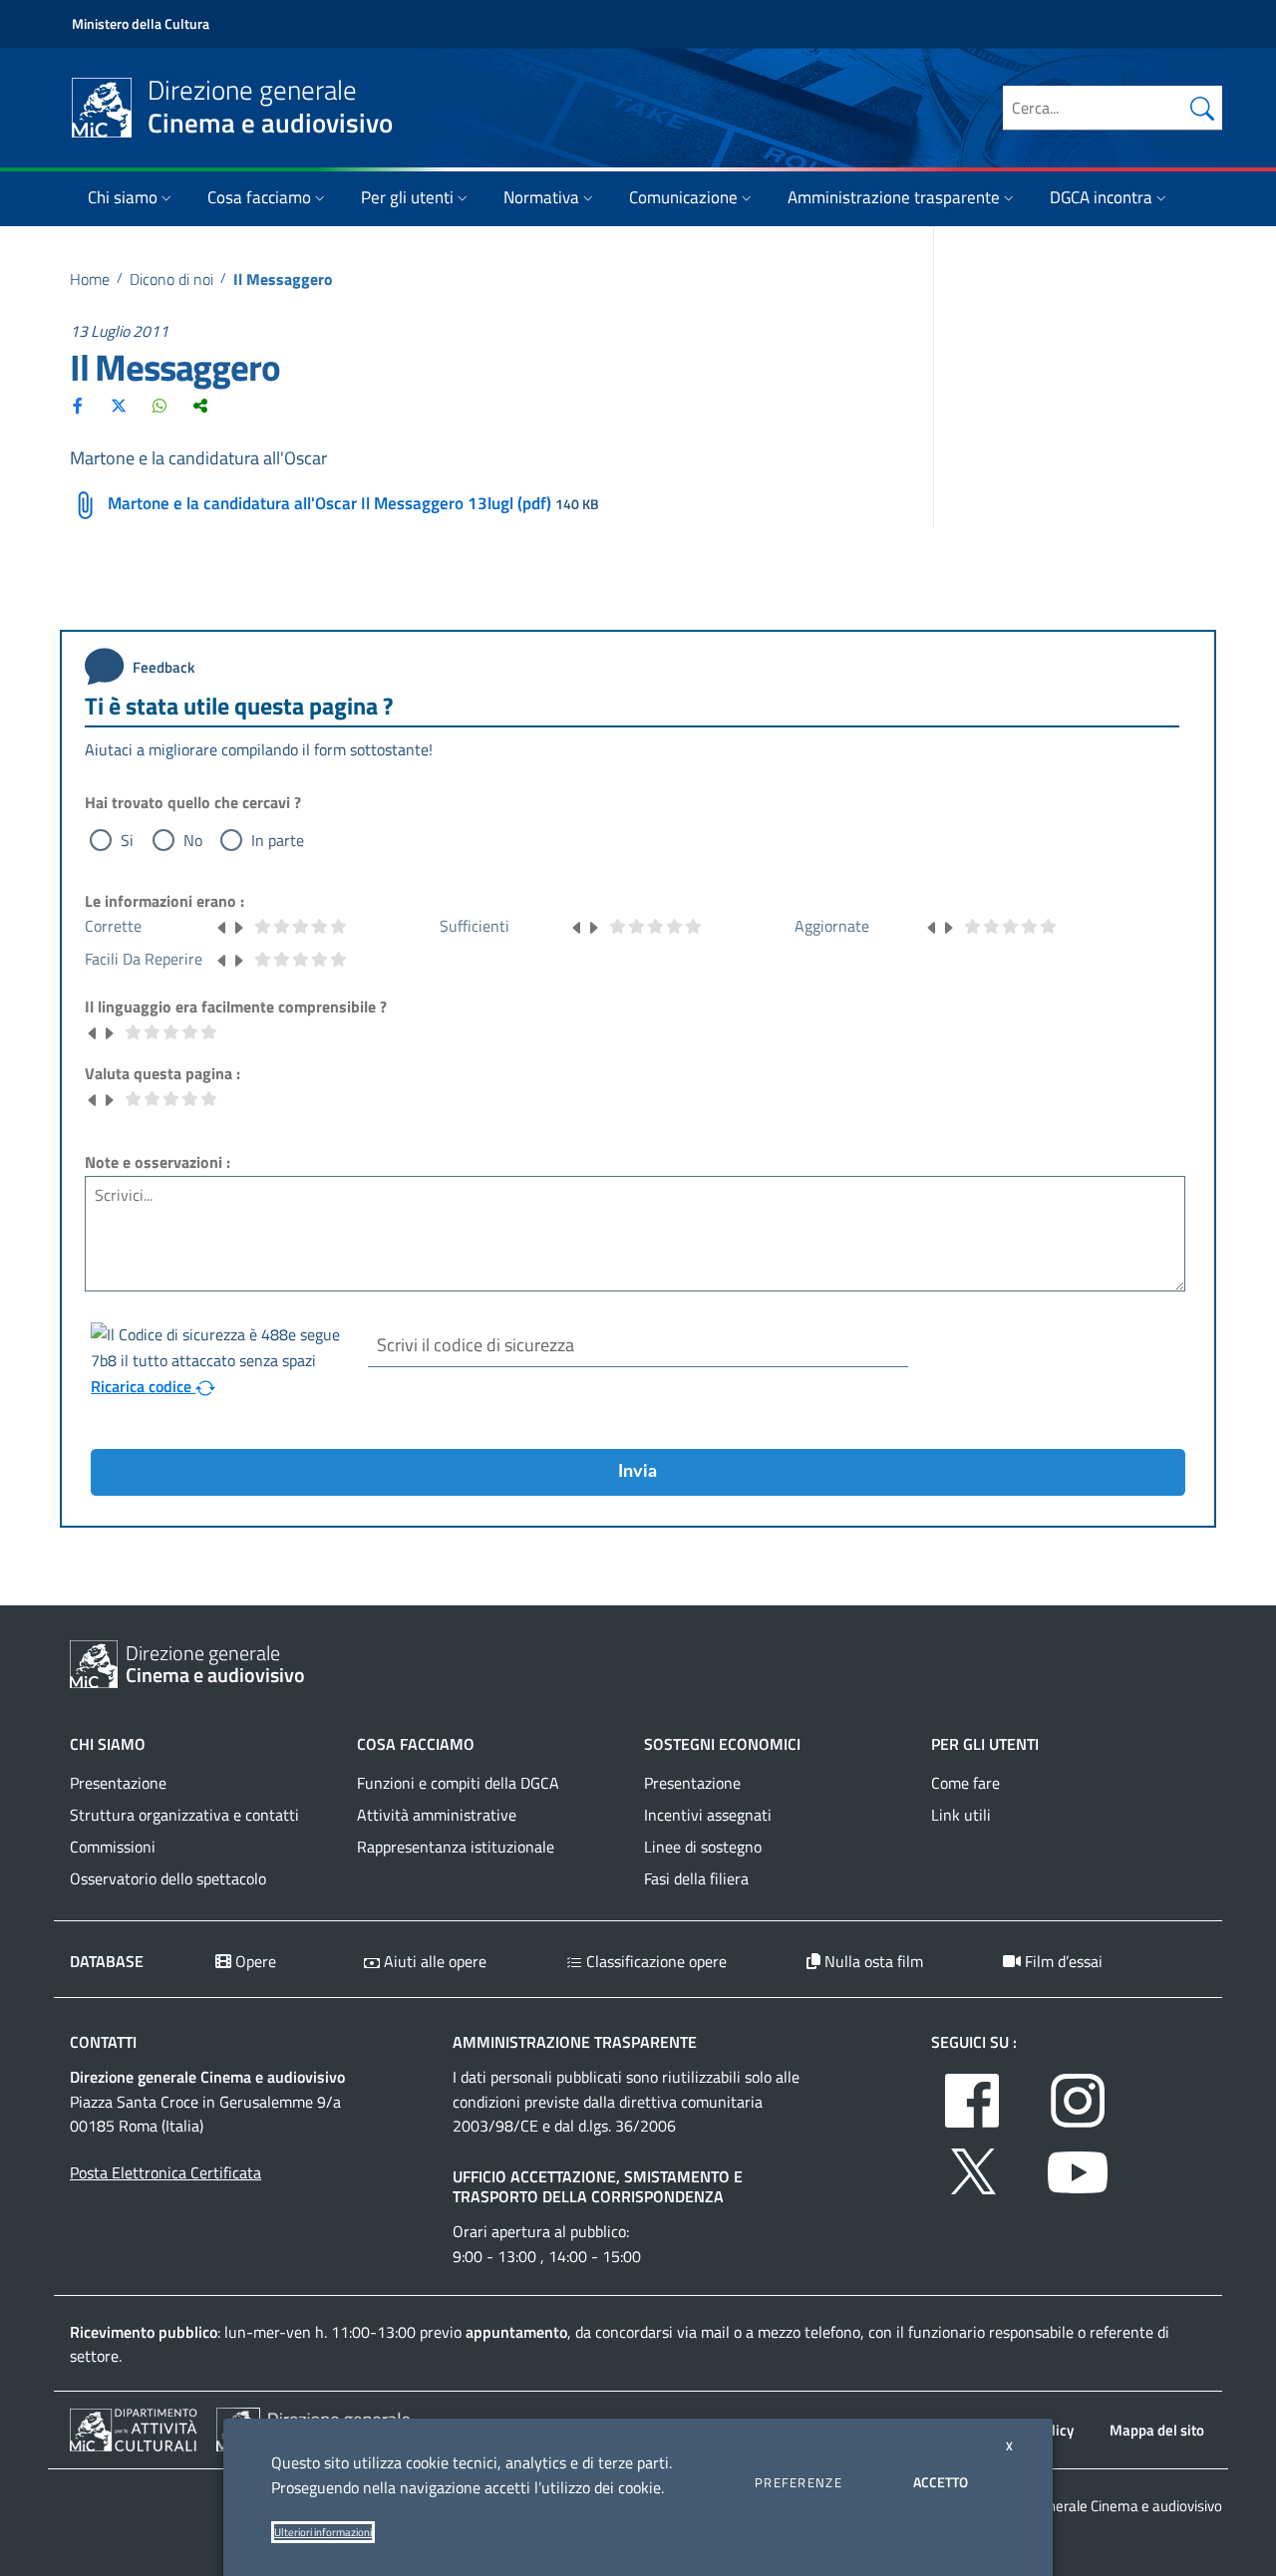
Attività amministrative (437, 1815)
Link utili (961, 1815)
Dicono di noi (171, 279)
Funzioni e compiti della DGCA (458, 1783)
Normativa (541, 197)
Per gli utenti (407, 197)
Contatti (103, 2042)
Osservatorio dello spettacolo (168, 1878)
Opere (254, 1961)
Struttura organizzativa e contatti (184, 1815)
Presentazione (118, 1783)
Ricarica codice (143, 1386)
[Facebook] (78, 406)
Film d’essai (1062, 1961)
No (193, 840)
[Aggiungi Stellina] (238, 926)
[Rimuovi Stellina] (222, 926)
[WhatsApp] (159, 406)
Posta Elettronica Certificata (165, 2172)
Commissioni (113, 1847)
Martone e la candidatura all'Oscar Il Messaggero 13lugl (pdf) (329, 503)
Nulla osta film (872, 1961)
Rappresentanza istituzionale (456, 1847)
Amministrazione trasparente (894, 197)
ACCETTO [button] (941, 2482)
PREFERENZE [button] (798, 2482)
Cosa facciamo (259, 197)
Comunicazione (683, 197)
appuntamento (516, 2332)
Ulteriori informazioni (323, 2532)
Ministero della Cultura (141, 23)
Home (90, 279)
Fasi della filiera (696, 1878)
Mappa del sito (1157, 2430)
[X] (119, 406)
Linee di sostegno (703, 1847)
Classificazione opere (654, 1961)
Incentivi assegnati (708, 1815)
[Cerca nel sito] (1202, 108)
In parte (278, 840)
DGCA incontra (1101, 197)
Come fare (965, 1783)
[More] (200, 406)
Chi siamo (123, 197)
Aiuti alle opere (433, 1961)
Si (127, 840)
